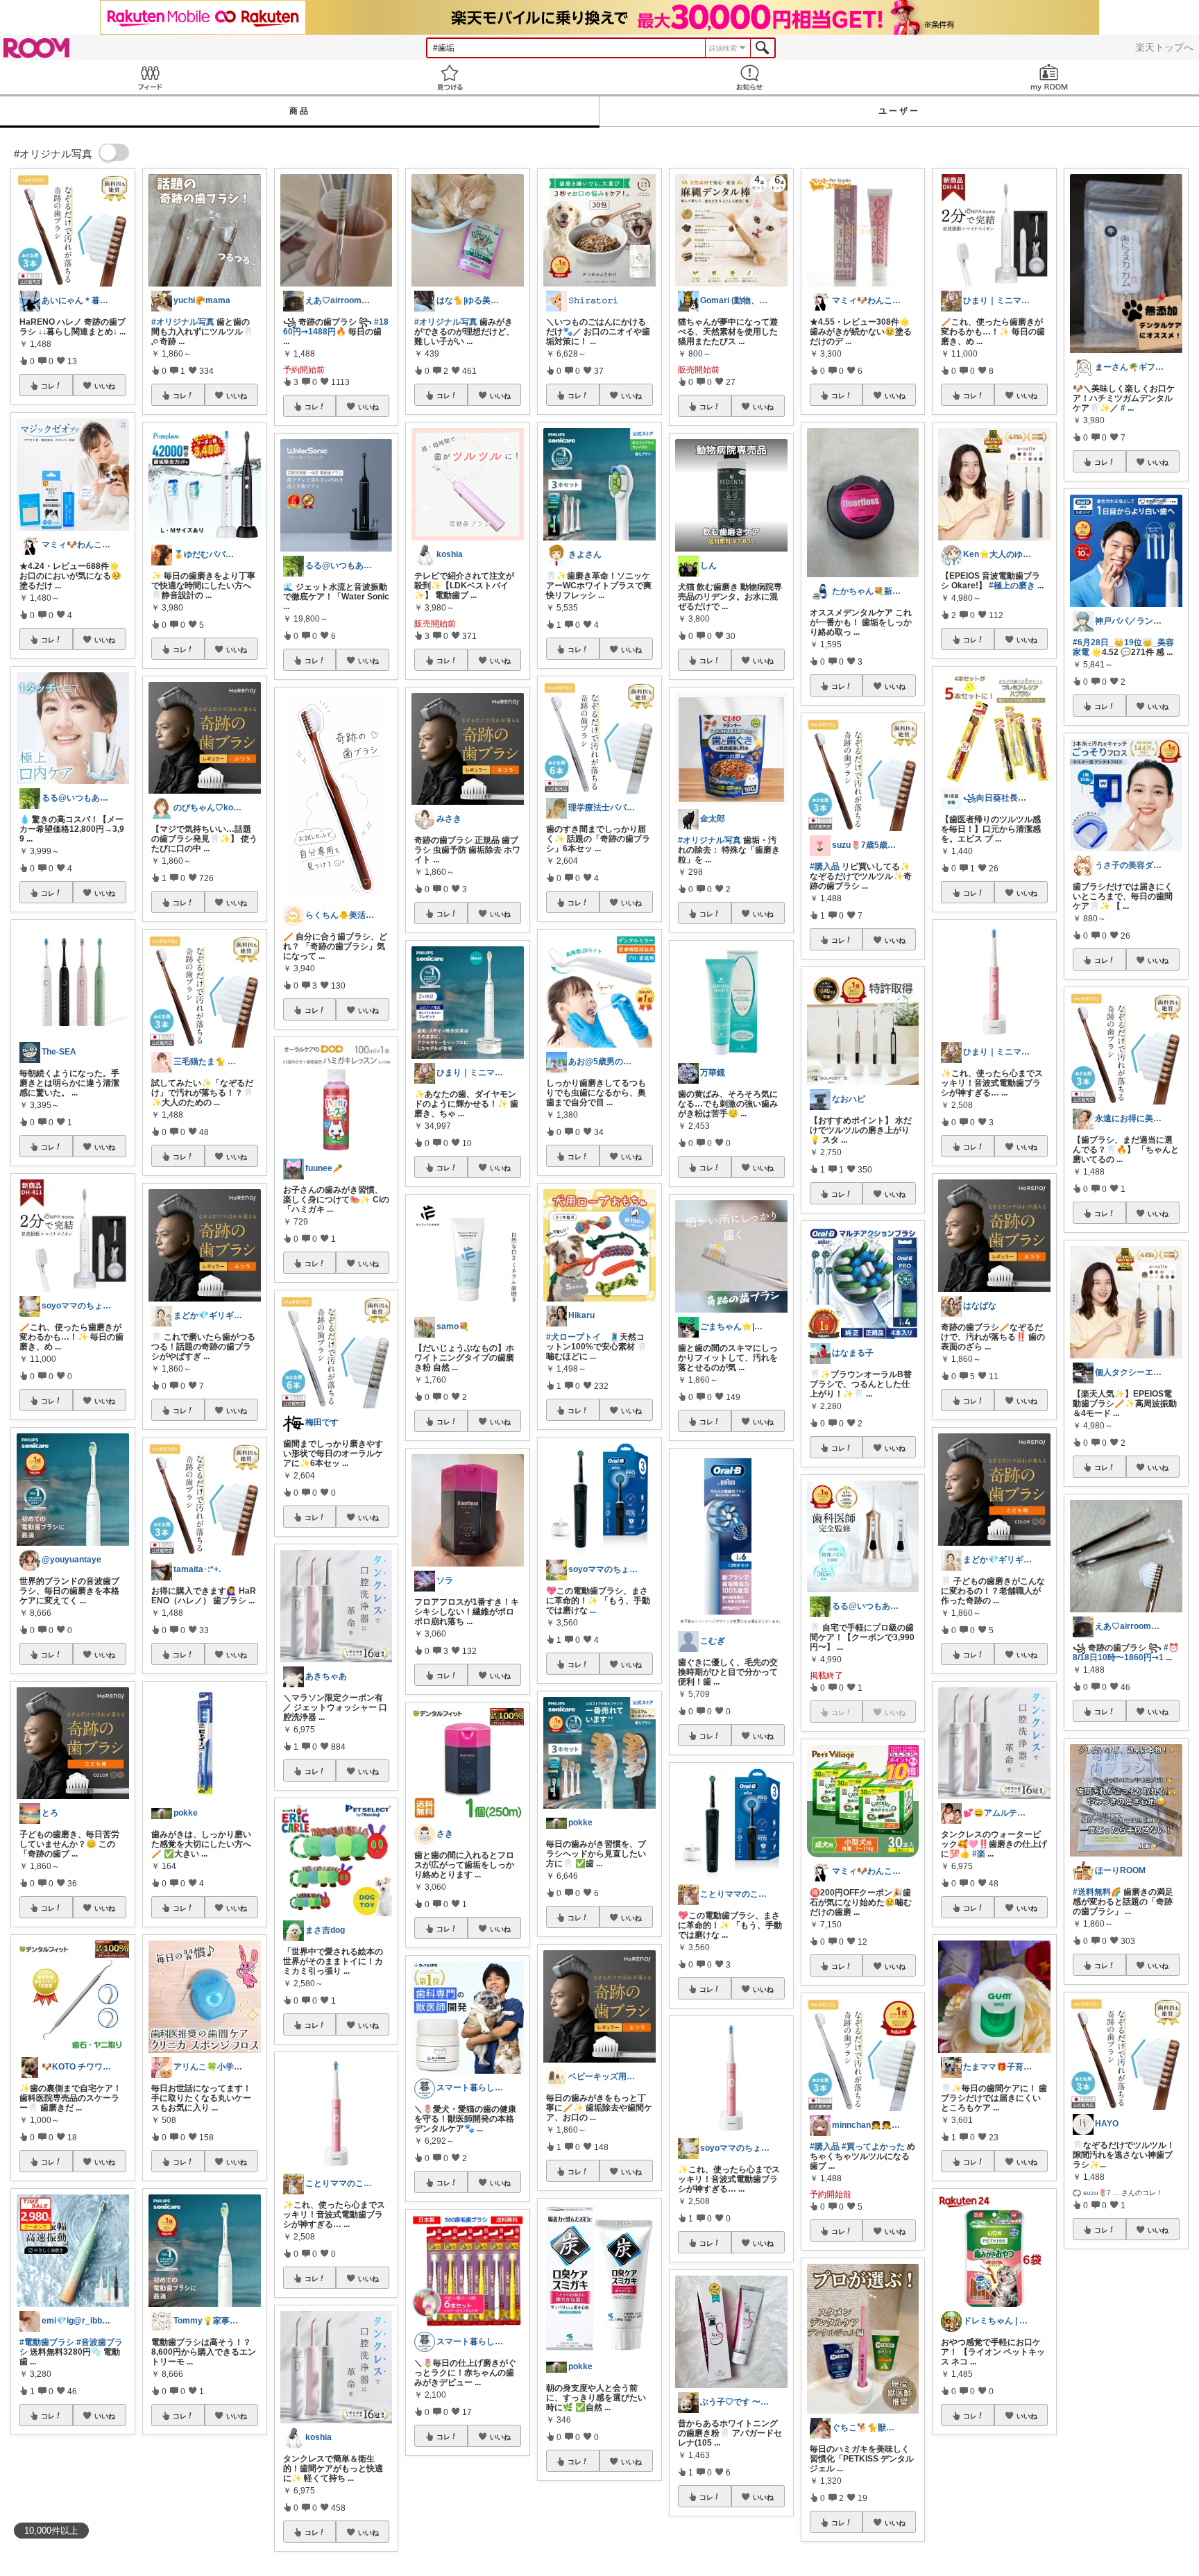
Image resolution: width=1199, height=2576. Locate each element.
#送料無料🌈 (1097, 1892)
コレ (48, 386)
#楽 (979, 1854)
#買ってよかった (873, 2147)
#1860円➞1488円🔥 (336, 327)
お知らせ (749, 77)
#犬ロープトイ (573, 1337)
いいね (105, 386)
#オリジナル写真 (183, 322)
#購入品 (825, 867)
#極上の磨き (1012, 586)
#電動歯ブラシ (47, 2342)
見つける (450, 77)
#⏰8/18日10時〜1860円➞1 (1126, 1653)
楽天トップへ (1164, 47)
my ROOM (1049, 77)
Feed (150, 77)
